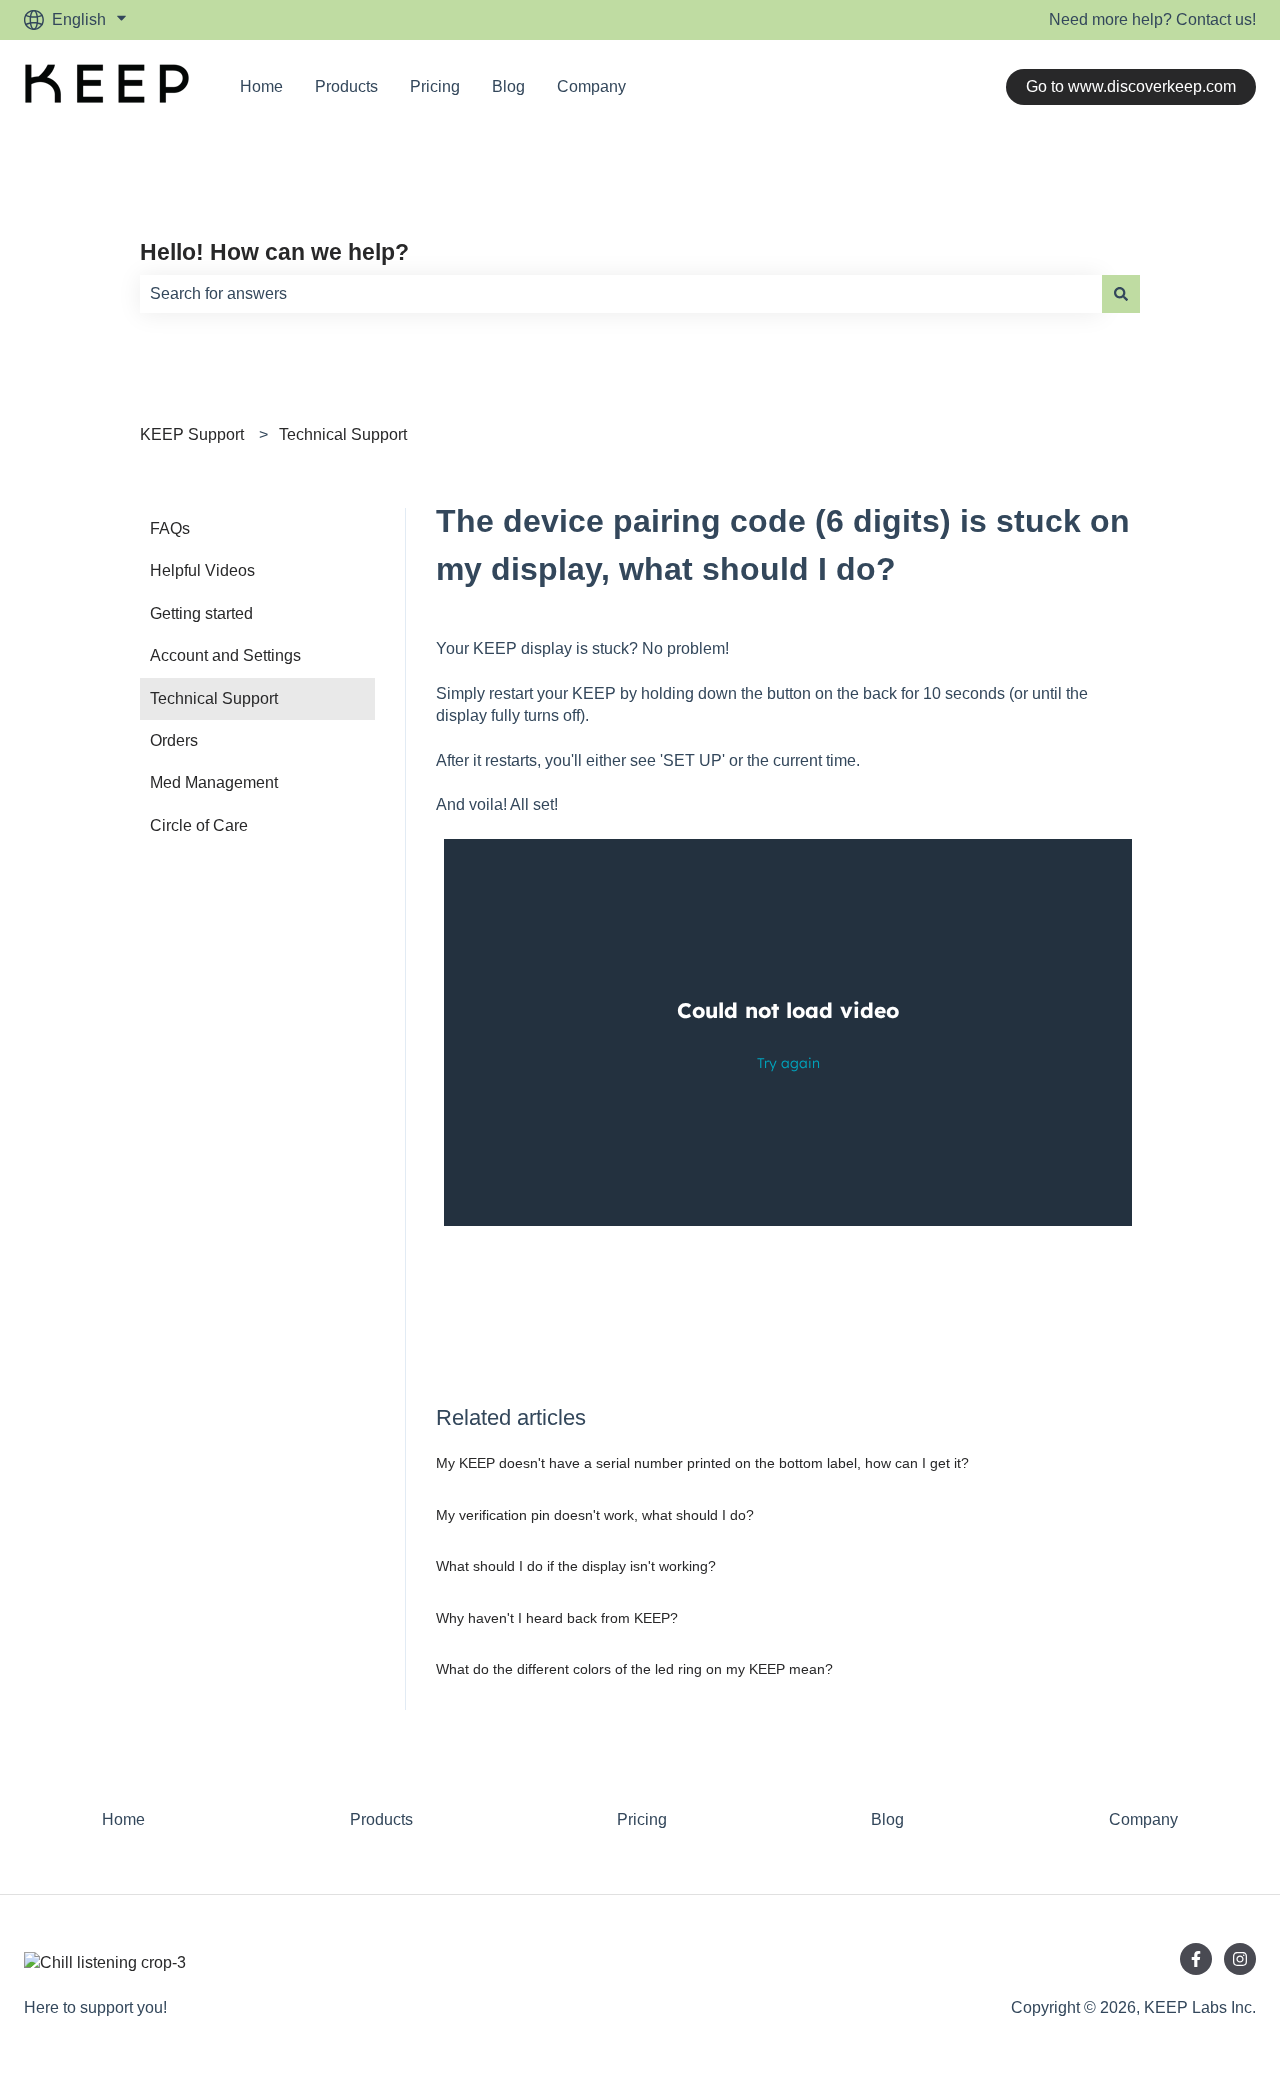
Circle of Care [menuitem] (199, 825)
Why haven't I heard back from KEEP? (557, 1618)
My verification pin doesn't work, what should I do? (595, 1515)
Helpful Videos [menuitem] (202, 570)
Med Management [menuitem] (214, 782)
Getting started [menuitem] (201, 613)
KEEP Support (192, 434)
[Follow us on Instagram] (1240, 1959)
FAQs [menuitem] (170, 528)
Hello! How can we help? (274, 252)
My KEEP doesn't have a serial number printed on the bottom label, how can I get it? (702, 1463)
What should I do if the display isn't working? (576, 1566)
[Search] (1121, 294)
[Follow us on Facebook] (1196, 1959)
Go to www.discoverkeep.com (1131, 86)
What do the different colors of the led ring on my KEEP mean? (634, 1669)
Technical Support (343, 434)
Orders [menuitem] (174, 740)
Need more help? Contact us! (1152, 19)
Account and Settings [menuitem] (225, 655)
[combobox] (621, 294)
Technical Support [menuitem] (214, 698)
